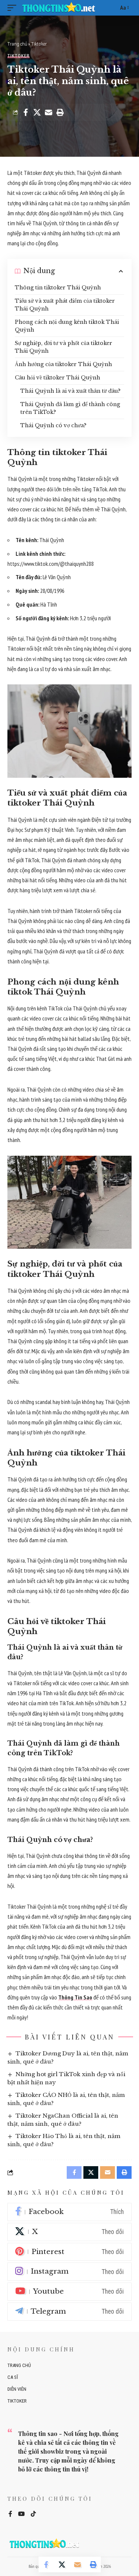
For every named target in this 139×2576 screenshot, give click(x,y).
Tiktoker (39, 44)
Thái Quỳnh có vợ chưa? (53, 425)
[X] (69, 2232)
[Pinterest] (69, 2252)
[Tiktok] (33, 2514)
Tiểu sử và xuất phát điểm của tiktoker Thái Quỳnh (65, 305)
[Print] (60, 112)
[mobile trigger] (14, 8)
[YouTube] (21, 2514)
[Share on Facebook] (26, 112)
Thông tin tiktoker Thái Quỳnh (58, 288)
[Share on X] (37, 112)
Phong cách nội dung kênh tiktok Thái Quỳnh (67, 326)
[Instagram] (69, 2272)
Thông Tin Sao (75, 1997)
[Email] (49, 112)
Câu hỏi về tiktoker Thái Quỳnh (57, 378)
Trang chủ (17, 44)
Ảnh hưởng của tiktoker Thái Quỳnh (63, 364)
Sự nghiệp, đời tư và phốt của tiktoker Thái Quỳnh (64, 347)
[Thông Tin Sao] (60, 8)
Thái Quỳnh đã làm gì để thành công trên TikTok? (70, 408)
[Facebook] (69, 2212)
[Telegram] (69, 2312)
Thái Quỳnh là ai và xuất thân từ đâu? (70, 391)
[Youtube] (69, 2292)
